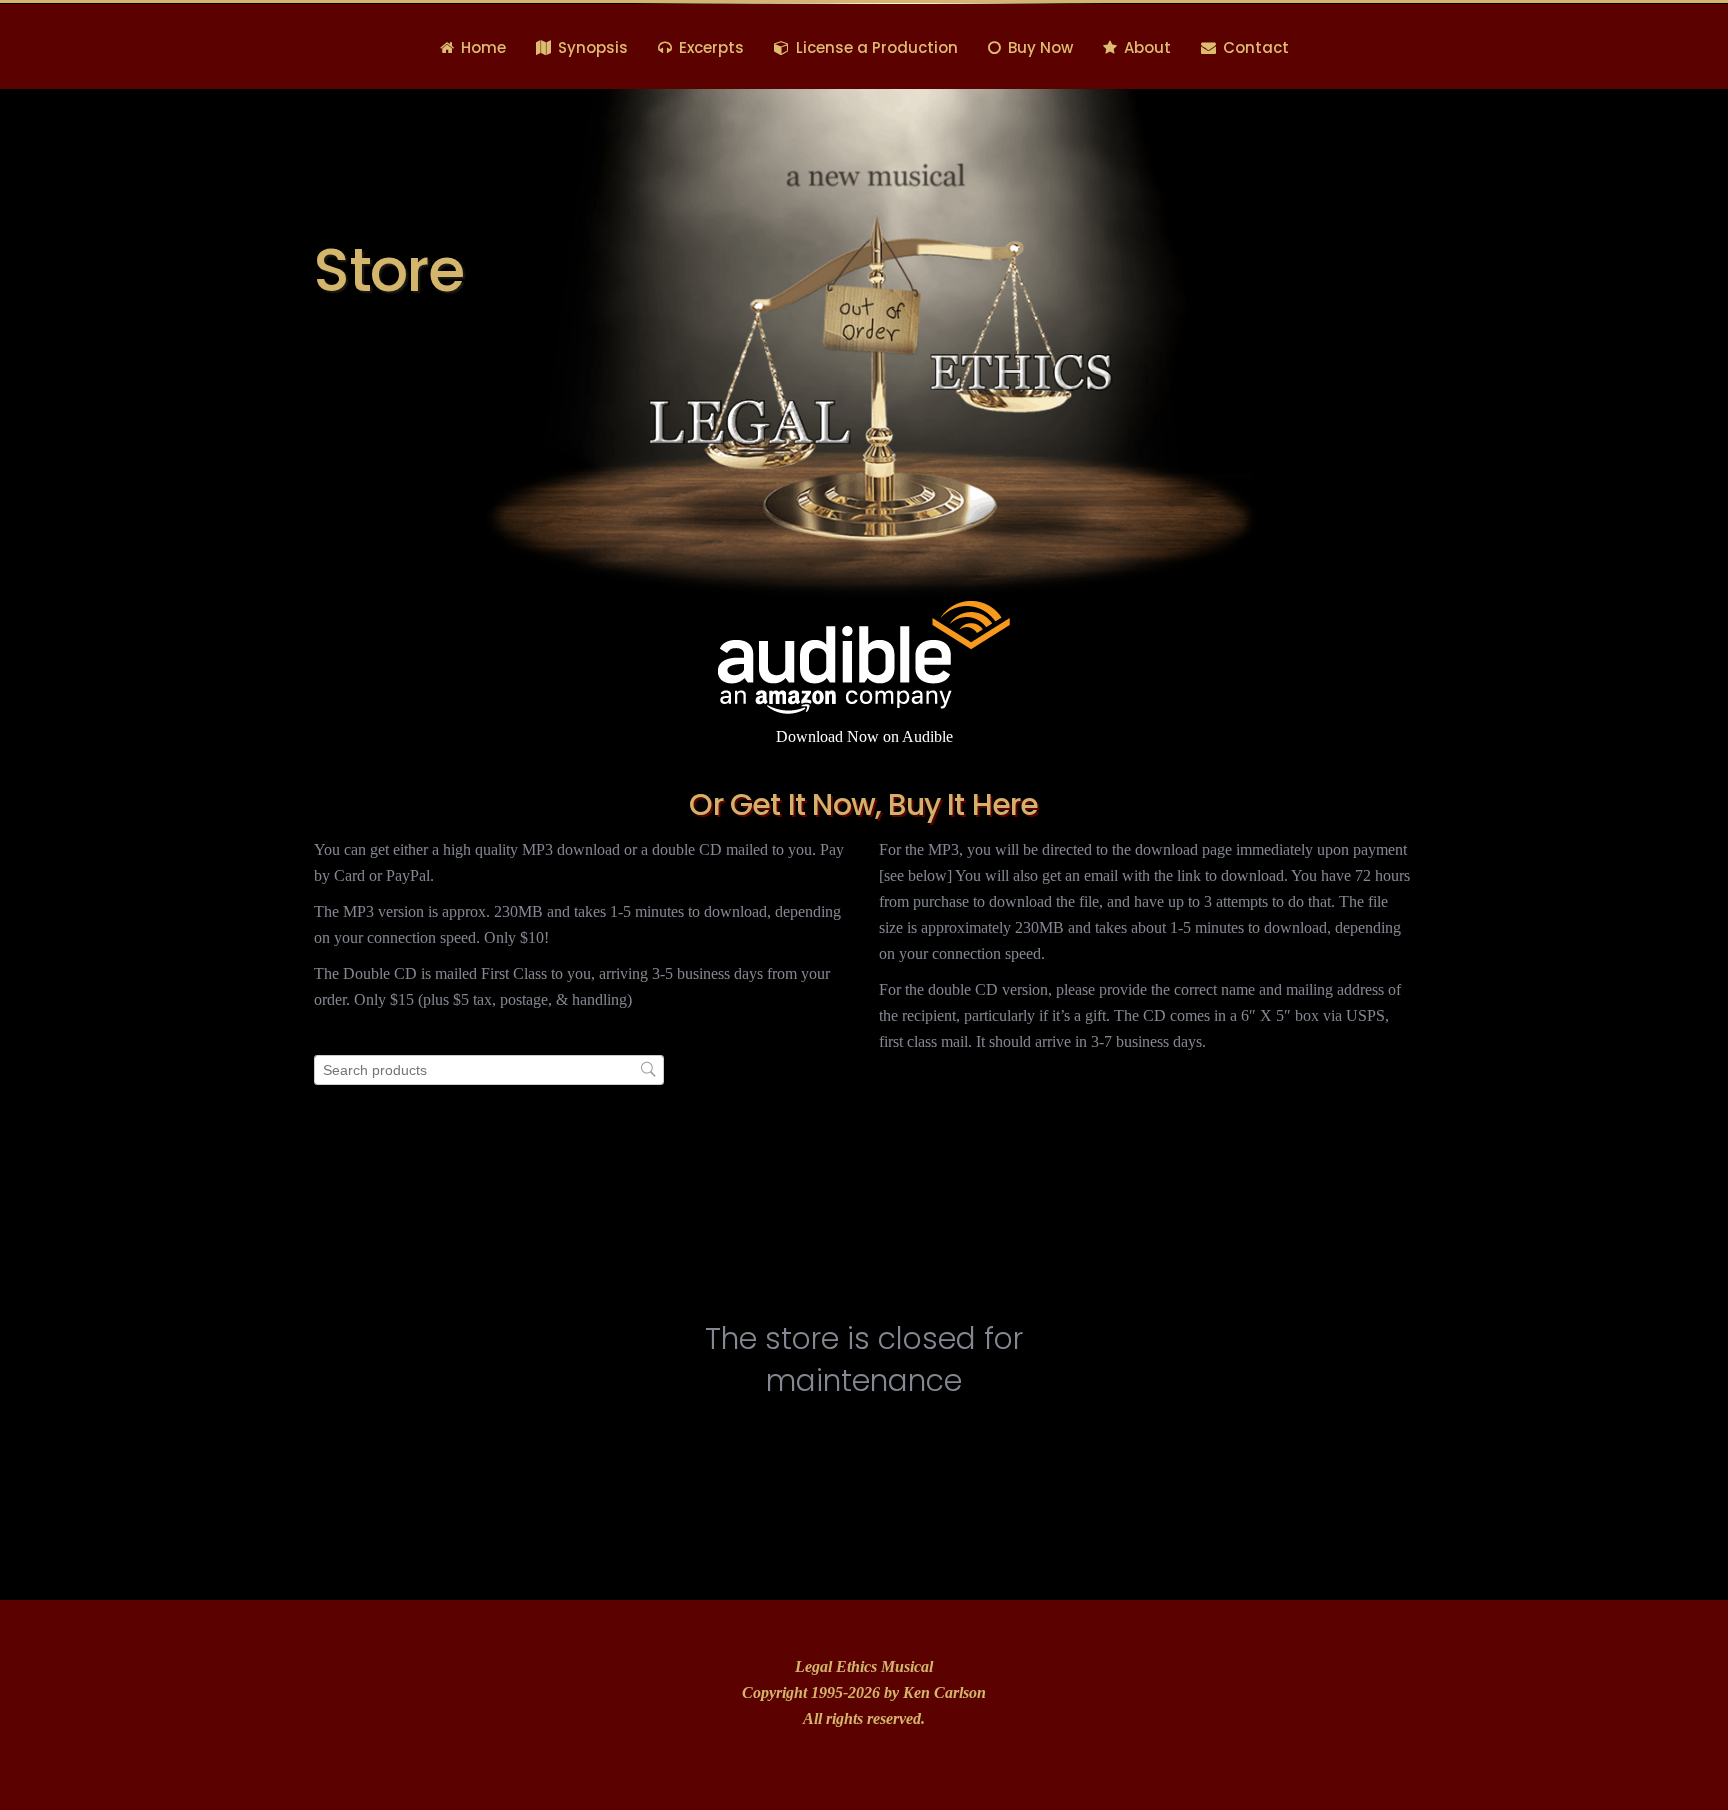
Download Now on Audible (864, 736)
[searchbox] (489, 1070)
